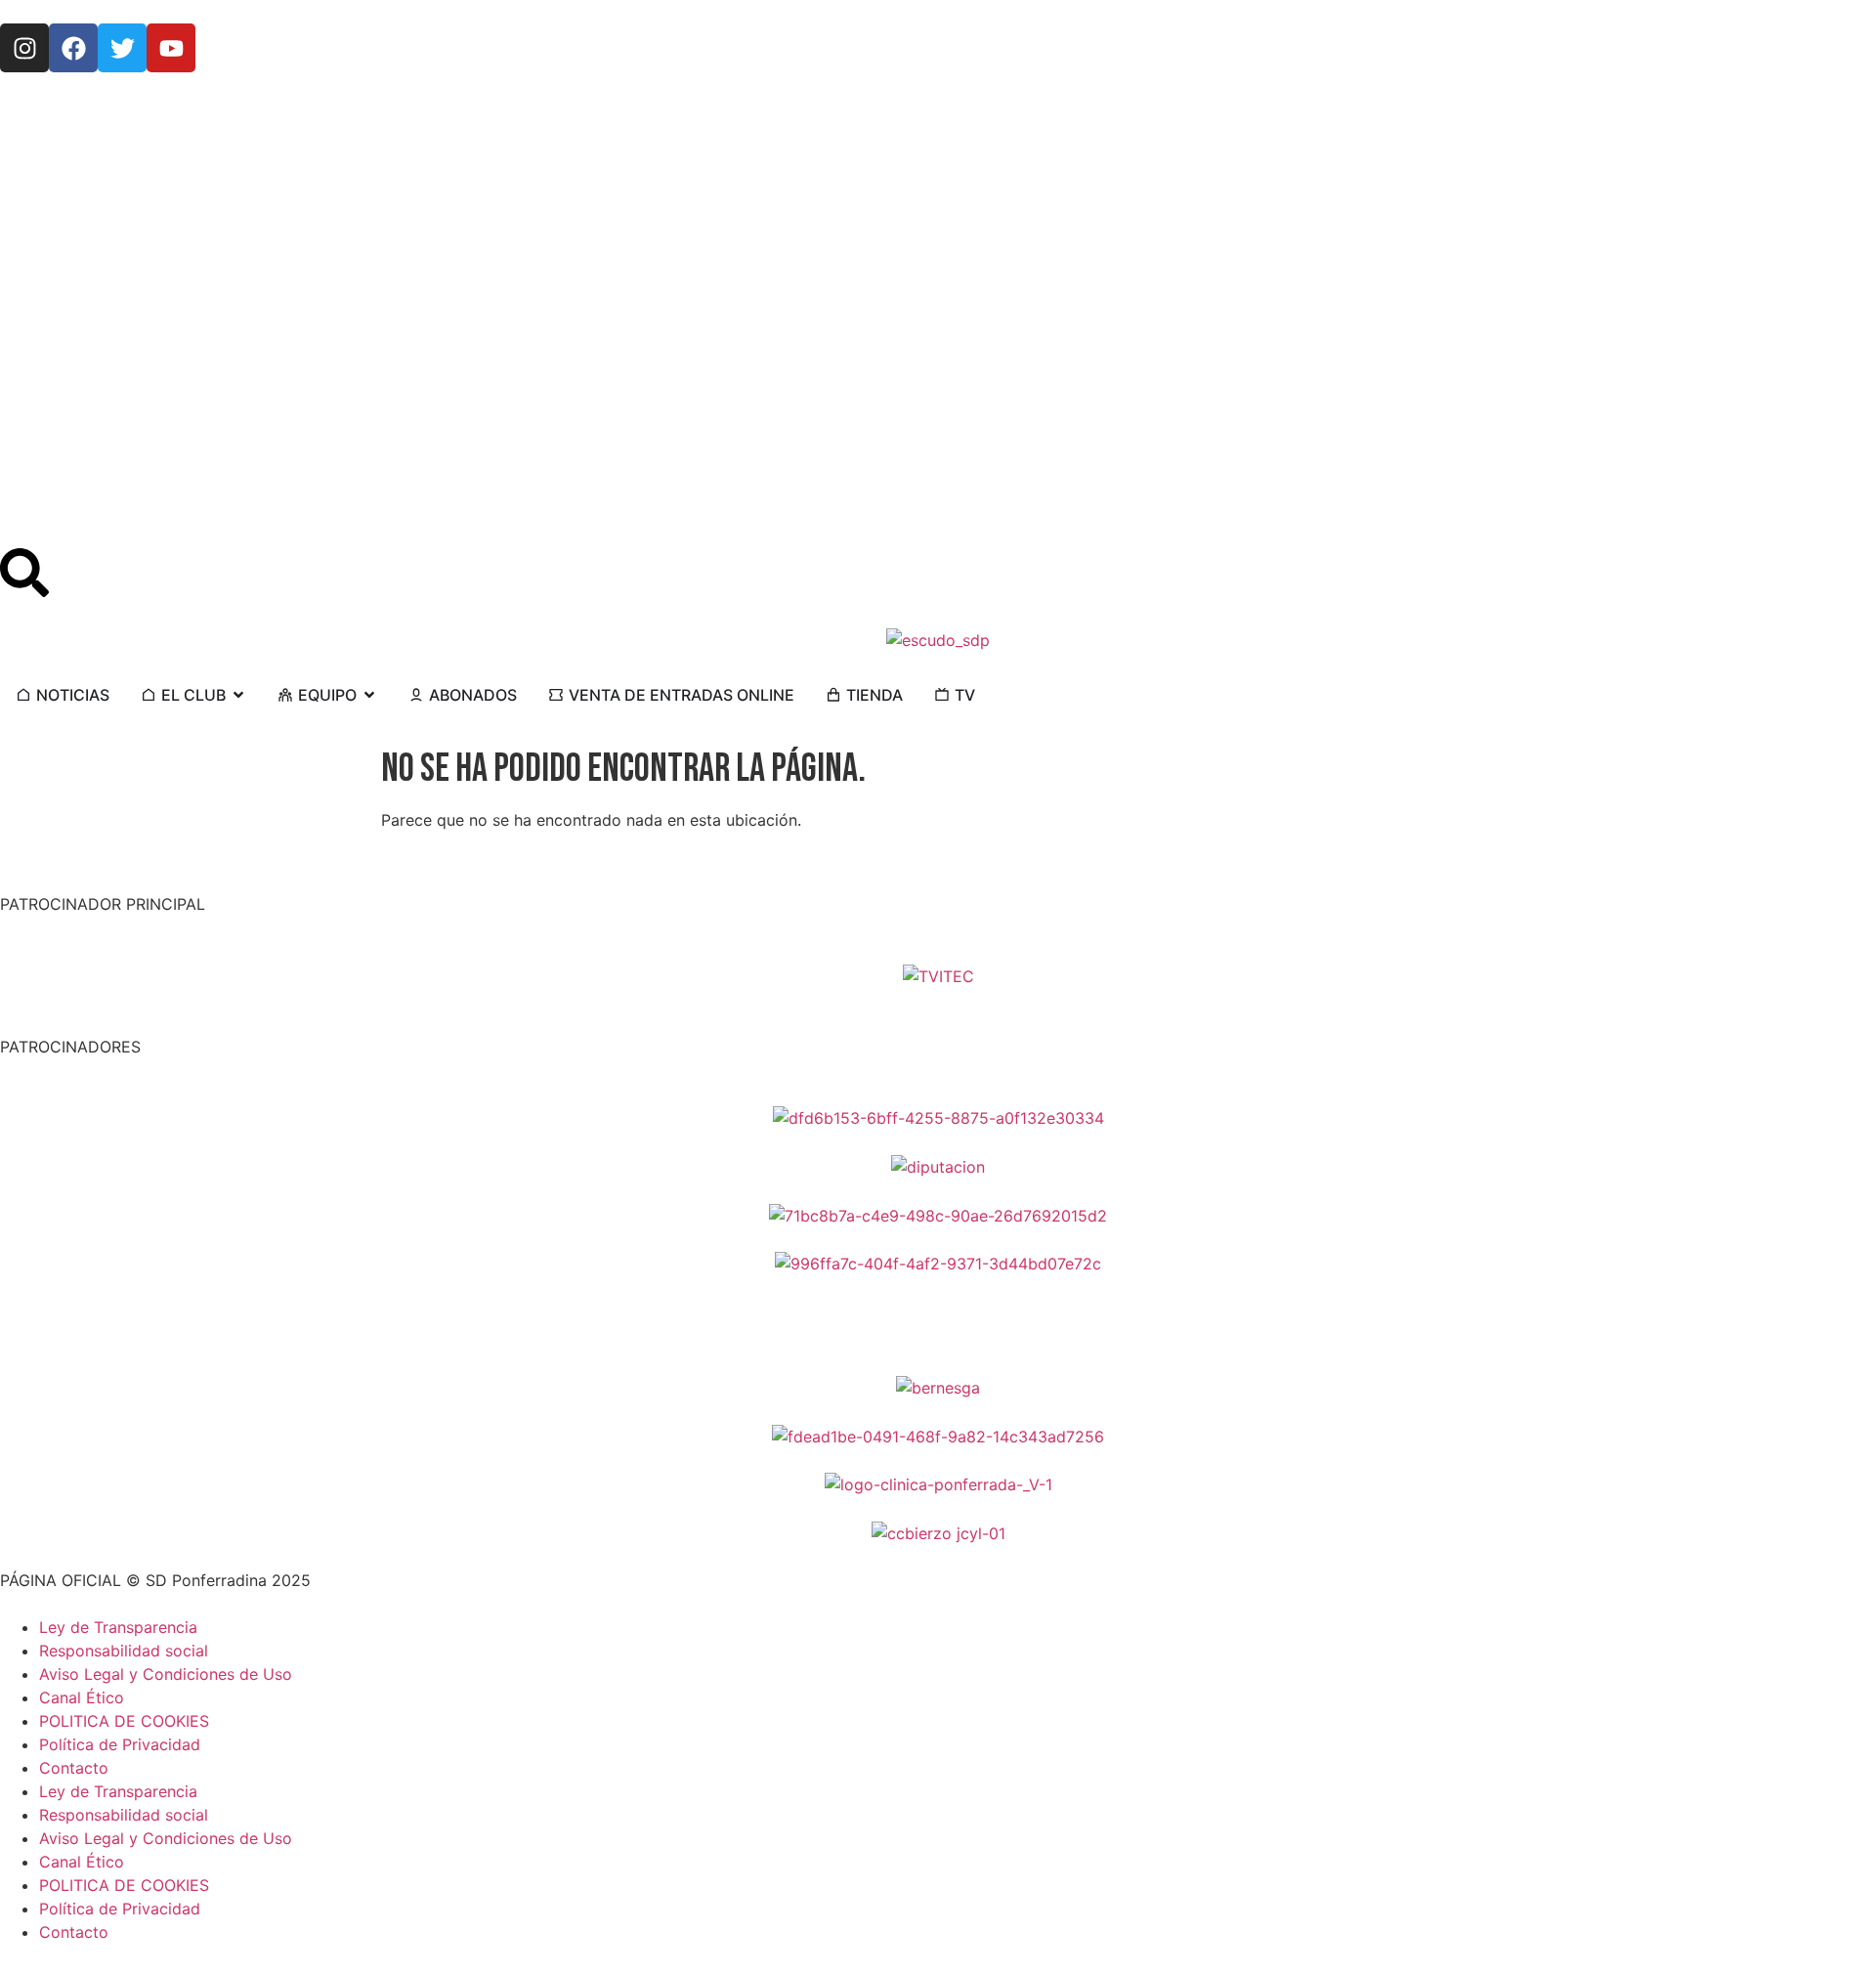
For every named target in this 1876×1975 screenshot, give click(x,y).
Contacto (74, 1768)
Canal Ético (82, 1697)
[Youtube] (171, 48)
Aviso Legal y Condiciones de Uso (166, 1674)
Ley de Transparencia (118, 1627)
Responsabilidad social (124, 1651)
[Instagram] (24, 48)
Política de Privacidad (120, 1744)
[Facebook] (73, 48)
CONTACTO (43, 107)
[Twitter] (122, 48)
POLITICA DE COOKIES (124, 1721)
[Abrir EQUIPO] (369, 695)
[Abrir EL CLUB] (238, 695)
